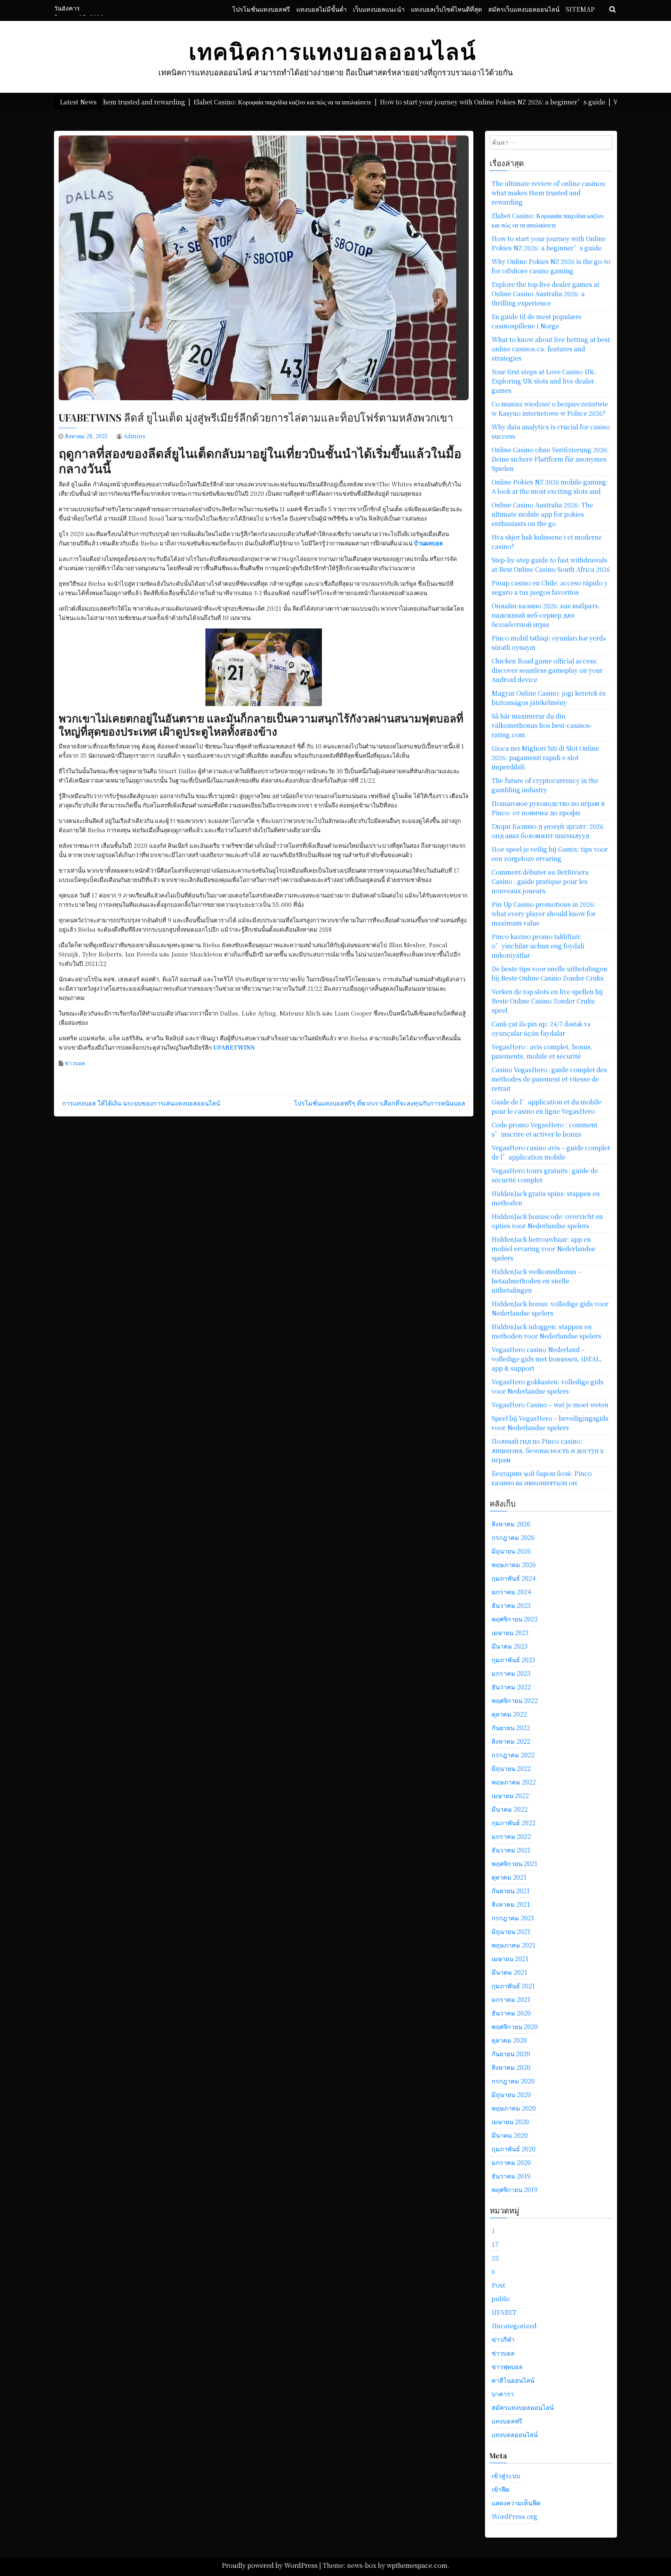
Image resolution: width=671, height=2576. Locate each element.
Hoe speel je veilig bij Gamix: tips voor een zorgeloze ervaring (550, 854)
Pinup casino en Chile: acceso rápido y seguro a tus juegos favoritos (550, 588)
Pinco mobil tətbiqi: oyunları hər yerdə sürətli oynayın (549, 643)
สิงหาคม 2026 (511, 1524)
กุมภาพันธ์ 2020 (514, 2149)
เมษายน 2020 (510, 2122)
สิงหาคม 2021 (511, 1904)
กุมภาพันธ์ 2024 (514, 1578)
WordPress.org (515, 2516)
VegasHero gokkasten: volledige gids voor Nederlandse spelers (548, 1386)
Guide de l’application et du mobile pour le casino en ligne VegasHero (547, 1107)
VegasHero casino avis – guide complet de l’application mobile (551, 1152)
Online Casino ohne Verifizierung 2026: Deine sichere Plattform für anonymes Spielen (550, 459)
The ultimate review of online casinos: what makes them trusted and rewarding (549, 193)
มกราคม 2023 (511, 1673)
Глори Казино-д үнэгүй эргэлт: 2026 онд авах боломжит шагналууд (548, 831)
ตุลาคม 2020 (509, 2040)
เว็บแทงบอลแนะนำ (379, 9)
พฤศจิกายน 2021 (515, 1863)
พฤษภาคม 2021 (514, 1945)
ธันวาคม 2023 (511, 1605)
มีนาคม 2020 (510, 2135)
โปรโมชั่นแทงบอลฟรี (261, 9)
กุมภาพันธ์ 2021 (513, 1986)
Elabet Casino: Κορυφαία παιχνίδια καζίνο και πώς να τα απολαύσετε (548, 220)
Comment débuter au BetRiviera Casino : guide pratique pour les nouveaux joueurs (540, 881)
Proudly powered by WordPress (270, 2565)
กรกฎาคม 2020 (513, 2081)
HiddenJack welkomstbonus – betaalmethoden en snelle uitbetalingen (536, 1281)
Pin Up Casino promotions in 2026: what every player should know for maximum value (544, 914)
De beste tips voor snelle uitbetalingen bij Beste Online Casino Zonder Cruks (549, 973)
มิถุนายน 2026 (511, 1551)
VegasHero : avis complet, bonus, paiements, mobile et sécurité (542, 1051)
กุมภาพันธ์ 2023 (513, 1660)
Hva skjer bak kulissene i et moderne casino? (547, 542)
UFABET (504, 2312)
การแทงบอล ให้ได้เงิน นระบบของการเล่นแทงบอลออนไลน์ (141, 1103)
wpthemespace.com (417, 2565)
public (501, 2299)
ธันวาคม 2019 (511, 2176)
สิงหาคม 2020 (511, 2067)
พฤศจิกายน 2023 (515, 1619)
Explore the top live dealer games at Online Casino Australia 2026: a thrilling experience (546, 294)
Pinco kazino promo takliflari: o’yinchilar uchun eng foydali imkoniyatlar (538, 946)
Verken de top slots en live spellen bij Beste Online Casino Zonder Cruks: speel (547, 1001)
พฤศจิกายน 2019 (515, 2190)
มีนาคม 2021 (509, 1972)
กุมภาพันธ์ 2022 (514, 1823)
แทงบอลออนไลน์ (515, 2435)
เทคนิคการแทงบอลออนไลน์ (333, 52)
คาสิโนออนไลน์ (513, 2380)
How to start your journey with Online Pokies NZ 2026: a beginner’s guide (549, 243)
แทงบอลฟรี (507, 2421)
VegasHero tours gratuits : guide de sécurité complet (545, 1175)
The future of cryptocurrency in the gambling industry (545, 785)
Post (498, 2285)
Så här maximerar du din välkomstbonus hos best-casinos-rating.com (542, 725)
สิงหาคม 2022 (511, 1741)
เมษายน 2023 (510, 1633)
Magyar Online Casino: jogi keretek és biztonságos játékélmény (549, 698)
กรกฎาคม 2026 (513, 1537)
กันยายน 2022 (511, 1728)
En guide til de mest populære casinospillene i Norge (537, 321)
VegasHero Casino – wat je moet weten (550, 1405)
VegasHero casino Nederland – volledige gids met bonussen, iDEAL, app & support (547, 1359)
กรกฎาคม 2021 (513, 1918)
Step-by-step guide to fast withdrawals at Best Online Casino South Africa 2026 (551, 565)
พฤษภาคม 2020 (514, 2108)
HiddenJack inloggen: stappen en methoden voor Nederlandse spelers (546, 1331)
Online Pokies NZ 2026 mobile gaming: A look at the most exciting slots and (550, 487)
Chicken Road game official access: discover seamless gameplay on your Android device (547, 670)
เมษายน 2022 (510, 1796)
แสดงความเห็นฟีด (516, 2503)
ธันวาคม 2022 (511, 1687)
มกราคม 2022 (511, 1836)
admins (134, 436)
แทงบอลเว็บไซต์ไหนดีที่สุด (446, 9)
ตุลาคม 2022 (509, 1714)
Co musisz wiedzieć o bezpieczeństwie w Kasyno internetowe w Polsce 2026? (550, 409)
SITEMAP (580, 9)
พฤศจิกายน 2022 (515, 1700)
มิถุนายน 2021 (511, 1931)
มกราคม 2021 (511, 1999)
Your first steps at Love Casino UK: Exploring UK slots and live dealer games (544, 381)
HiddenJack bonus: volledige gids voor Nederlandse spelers (550, 1308)
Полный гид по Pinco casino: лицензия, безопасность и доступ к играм (548, 1450)
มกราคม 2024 (511, 1592)
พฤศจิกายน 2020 (515, 2027)
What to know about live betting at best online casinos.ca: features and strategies (551, 349)
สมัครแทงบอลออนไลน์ (523, 2407)
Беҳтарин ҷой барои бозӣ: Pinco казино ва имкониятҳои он (542, 1478)
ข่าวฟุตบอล (507, 2367)
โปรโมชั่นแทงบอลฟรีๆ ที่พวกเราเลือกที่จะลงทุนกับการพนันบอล (380, 1103)
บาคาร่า (503, 2394)
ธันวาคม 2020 (511, 2013)
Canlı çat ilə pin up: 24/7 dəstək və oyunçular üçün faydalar (541, 1028)
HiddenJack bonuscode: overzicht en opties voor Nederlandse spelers (547, 1221)
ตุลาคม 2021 (509, 1877)
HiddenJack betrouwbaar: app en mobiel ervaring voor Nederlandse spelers (543, 1249)
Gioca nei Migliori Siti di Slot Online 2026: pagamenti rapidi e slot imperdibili (545, 758)
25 (495, 2258)
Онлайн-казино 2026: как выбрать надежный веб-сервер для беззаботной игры (545, 615)
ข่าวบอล (75, 1063)
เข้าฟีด (501, 2489)
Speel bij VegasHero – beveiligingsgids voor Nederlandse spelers (550, 1423)
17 (495, 2244)
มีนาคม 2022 (510, 1809)
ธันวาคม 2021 (511, 1850)
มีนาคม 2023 (509, 1646)
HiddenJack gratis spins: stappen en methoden (546, 1198)
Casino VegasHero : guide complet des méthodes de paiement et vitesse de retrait (549, 1079)
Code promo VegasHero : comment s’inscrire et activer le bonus (545, 1129)
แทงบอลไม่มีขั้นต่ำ (322, 9)
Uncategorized (514, 2326)
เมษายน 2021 (510, 1959)
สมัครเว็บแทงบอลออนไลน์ (524, 9)
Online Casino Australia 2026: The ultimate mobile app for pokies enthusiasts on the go (542, 514)
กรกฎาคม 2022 (513, 1755)
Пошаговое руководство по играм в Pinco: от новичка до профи (548, 808)
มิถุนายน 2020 (511, 2094)
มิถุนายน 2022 (511, 1768)
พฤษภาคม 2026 (514, 1565)
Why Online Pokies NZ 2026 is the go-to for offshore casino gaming (551, 266)
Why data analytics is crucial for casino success (551, 431)
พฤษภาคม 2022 (514, 1782)
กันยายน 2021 (511, 1891)
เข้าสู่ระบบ (506, 2476)
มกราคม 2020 (511, 2162)
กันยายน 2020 (511, 2054)
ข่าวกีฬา (503, 2339)
